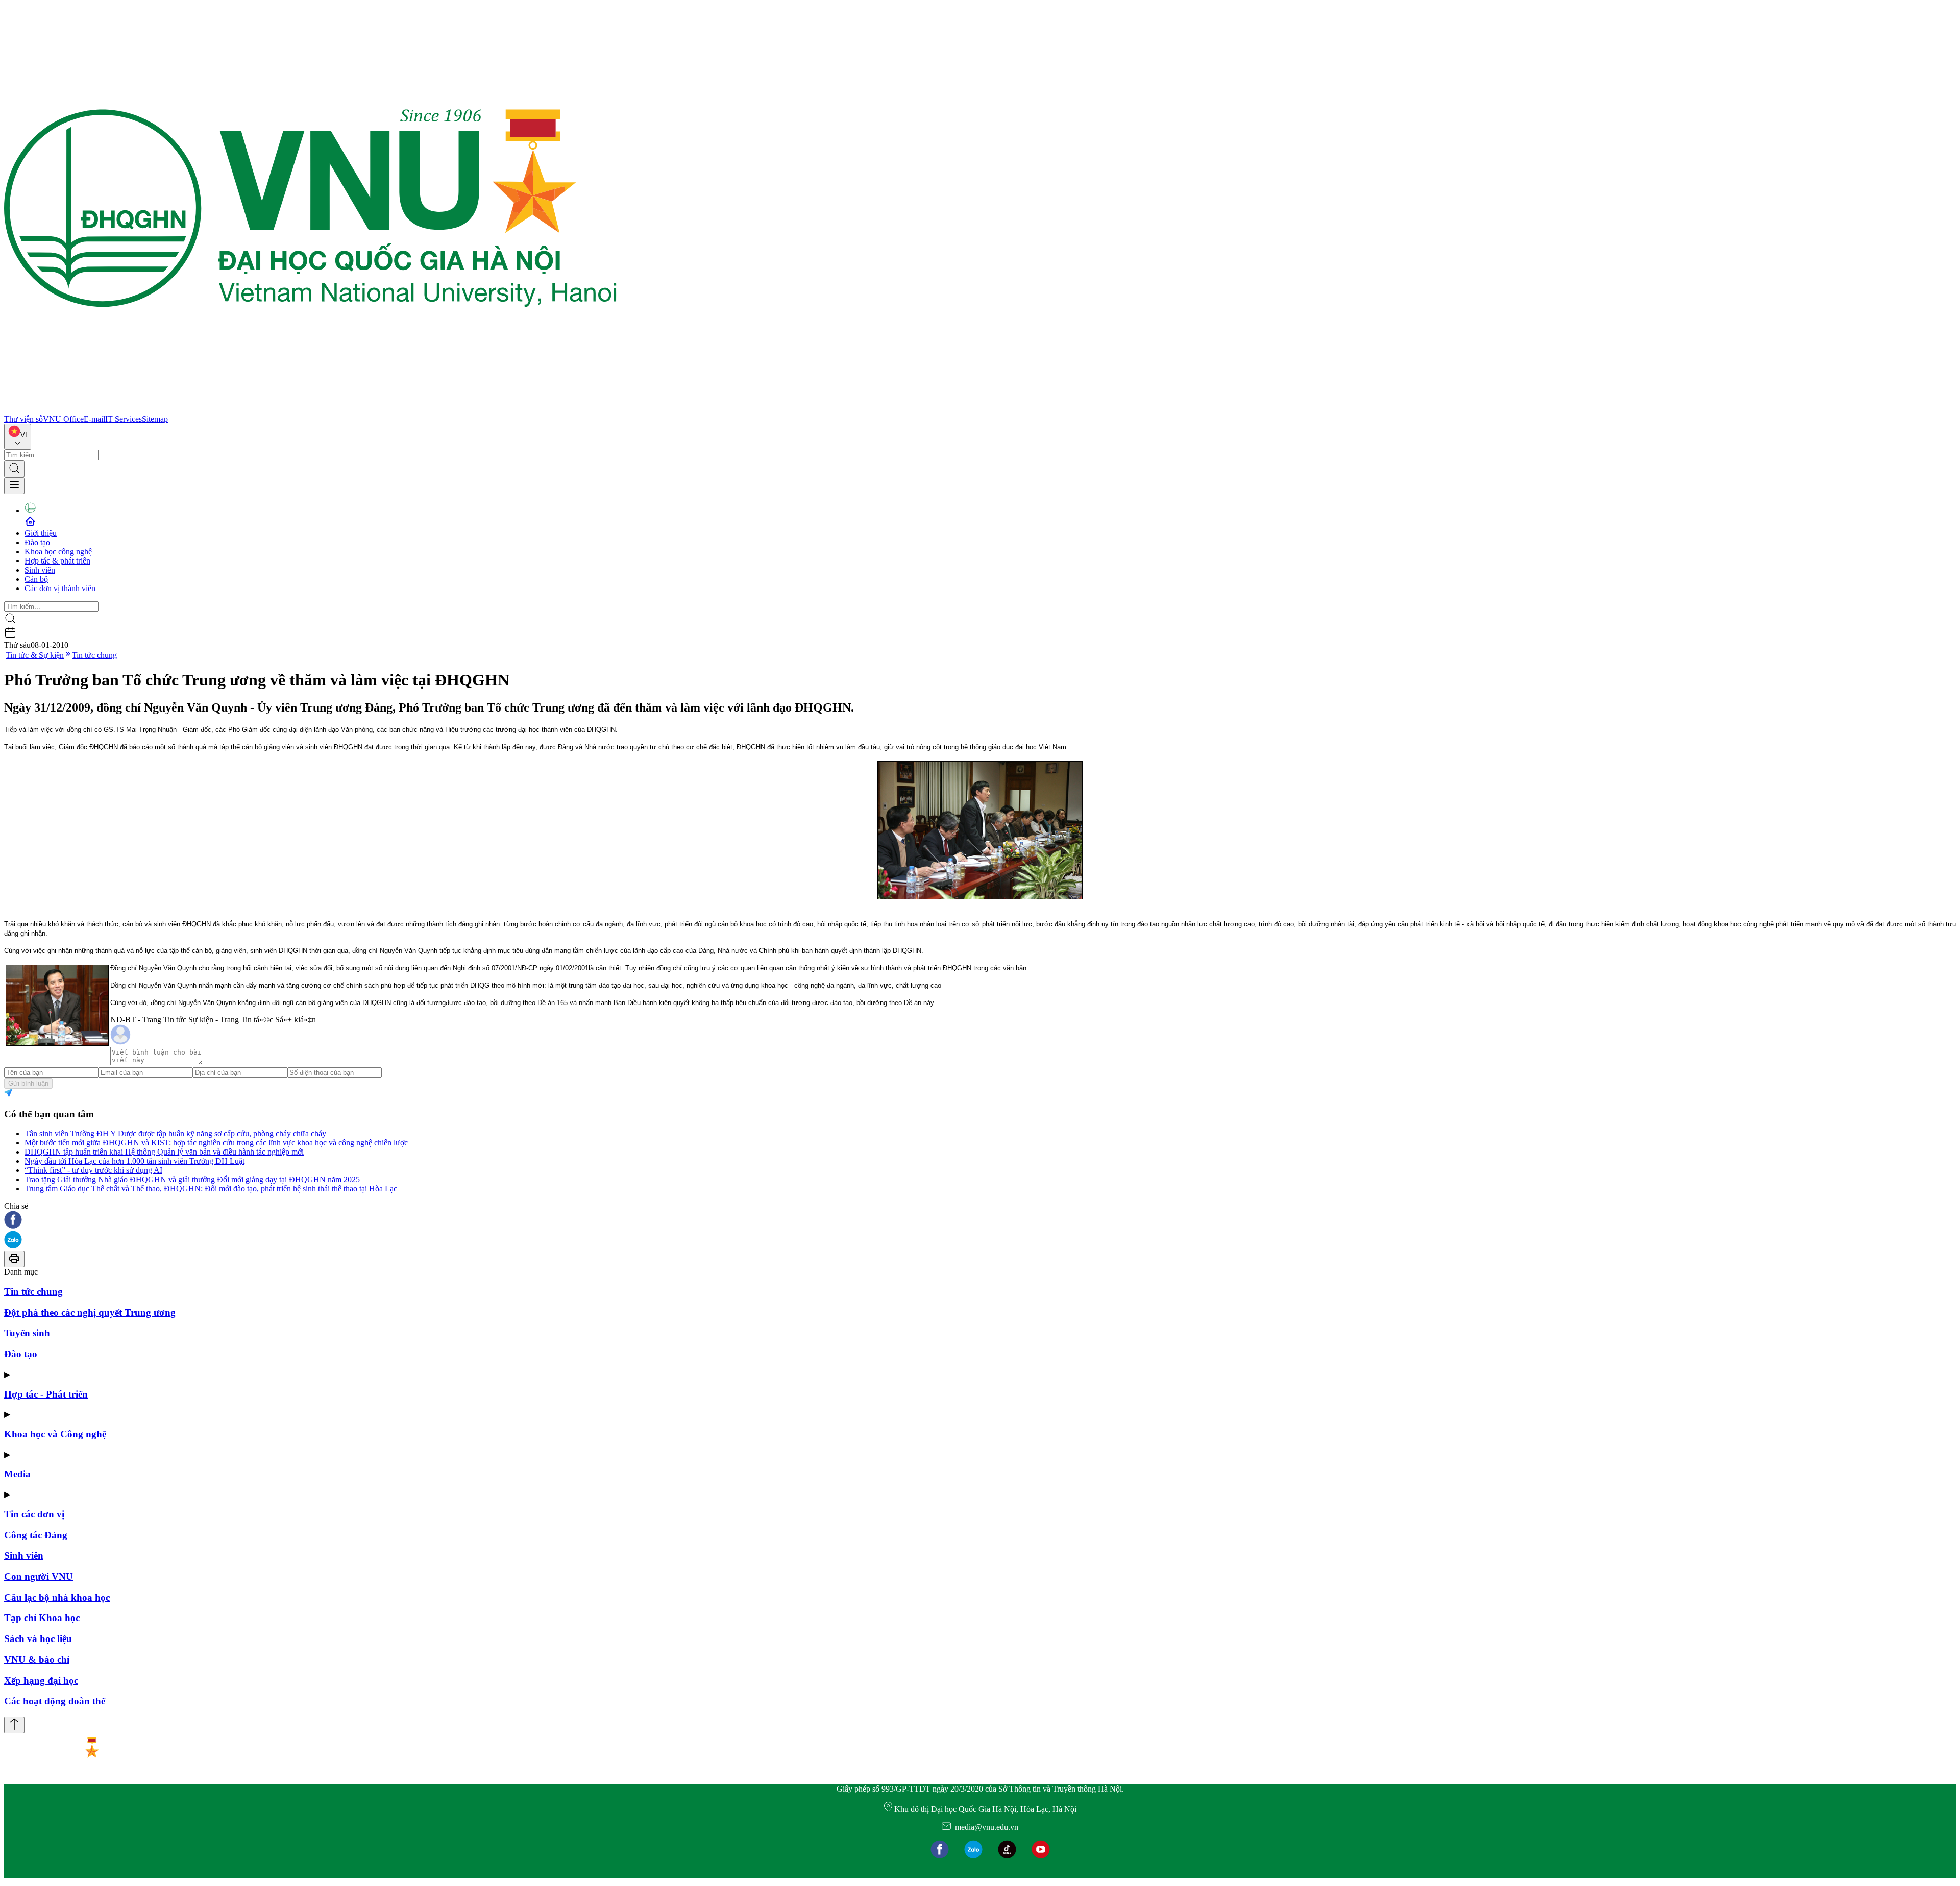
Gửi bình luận (28, 1083)
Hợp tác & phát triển (57, 561)
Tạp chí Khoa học (42, 1618)
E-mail (94, 419)
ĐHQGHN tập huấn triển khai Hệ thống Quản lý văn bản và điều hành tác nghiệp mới (164, 1152)
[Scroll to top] (14, 1725)
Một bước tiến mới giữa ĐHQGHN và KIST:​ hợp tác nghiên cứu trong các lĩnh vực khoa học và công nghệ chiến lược (216, 1143)
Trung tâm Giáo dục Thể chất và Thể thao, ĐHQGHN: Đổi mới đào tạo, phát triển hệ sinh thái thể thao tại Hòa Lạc (211, 1189)
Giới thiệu (41, 533)
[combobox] (18, 437)
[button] (980, 1221)
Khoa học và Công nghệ (55, 1434)
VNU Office (63, 419)
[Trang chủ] (310, 410)
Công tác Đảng (36, 1535)
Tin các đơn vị (34, 1514)
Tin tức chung (94, 655)
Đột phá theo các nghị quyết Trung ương (90, 1313)
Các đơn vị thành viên (60, 588)
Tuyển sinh (27, 1333)
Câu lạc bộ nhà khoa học (57, 1597)
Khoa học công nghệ (58, 552)
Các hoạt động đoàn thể (55, 1701)
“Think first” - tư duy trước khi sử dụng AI (93, 1170)
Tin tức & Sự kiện (35, 655)
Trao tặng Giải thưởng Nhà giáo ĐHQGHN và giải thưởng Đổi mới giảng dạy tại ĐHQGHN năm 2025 (192, 1179)
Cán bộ (36, 579)
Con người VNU (39, 1576)
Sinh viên (40, 570)
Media (17, 1474)
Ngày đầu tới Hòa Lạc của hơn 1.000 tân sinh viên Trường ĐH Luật (134, 1161)
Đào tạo (37, 542)
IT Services (124, 419)
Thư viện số (23, 419)
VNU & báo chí (37, 1660)
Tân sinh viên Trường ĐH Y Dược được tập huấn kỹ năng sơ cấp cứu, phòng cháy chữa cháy (175, 1133)
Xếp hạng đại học (41, 1681)
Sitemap (155, 419)
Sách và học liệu (38, 1639)
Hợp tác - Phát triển (46, 1394)
